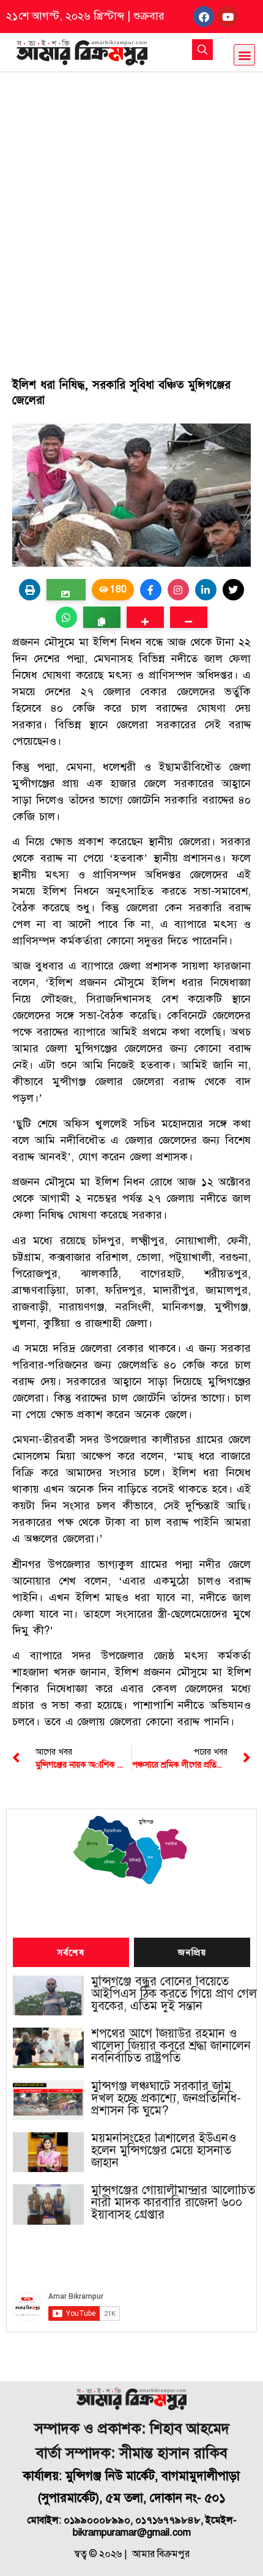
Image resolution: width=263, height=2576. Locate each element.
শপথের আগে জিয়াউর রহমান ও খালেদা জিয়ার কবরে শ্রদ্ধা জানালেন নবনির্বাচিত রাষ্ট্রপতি (171, 2046)
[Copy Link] (102, 617)
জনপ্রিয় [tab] (192, 1953)
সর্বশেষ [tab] (71, 1953)
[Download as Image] (66, 590)
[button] (244, 55)
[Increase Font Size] (145, 617)
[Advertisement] (131, 210)
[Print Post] (30, 590)
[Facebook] (204, 17)
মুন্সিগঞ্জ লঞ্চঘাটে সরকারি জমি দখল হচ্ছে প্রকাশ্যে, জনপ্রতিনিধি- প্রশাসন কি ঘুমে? (166, 2099)
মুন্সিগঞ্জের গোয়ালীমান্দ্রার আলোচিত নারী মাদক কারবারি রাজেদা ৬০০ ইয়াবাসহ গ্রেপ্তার (173, 2203)
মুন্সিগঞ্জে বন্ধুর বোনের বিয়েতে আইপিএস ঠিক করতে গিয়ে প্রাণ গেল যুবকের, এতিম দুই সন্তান (174, 1994)
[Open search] (202, 50)
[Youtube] (228, 17)
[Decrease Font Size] (189, 617)
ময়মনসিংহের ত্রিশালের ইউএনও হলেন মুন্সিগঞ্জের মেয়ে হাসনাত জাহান (164, 2151)
